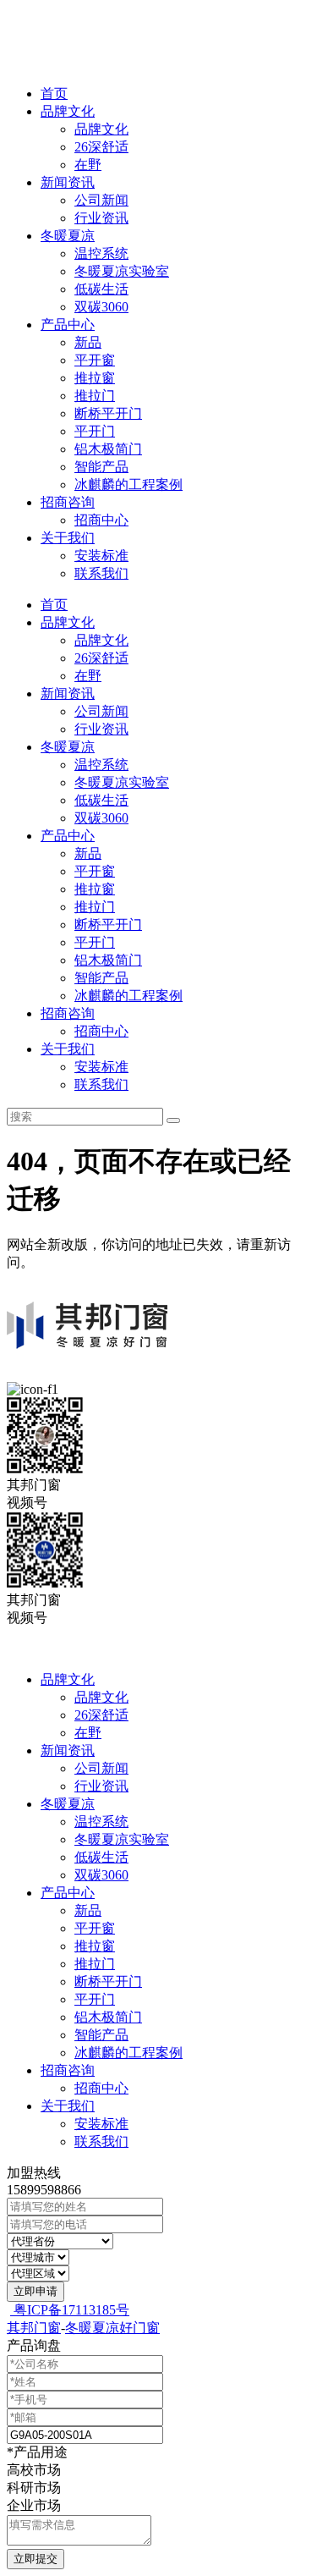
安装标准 (101, 556)
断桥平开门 (108, 413)
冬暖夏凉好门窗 (112, 2328)
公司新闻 (101, 200)
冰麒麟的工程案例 (128, 484)
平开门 (95, 431)
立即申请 (36, 2291)
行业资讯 (101, 218)
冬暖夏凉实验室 (122, 271)
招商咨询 (68, 502)
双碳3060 (101, 307)
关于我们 (68, 538)
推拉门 (95, 396)
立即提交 (36, 2559)
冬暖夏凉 (68, 236)
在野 (88, 165)
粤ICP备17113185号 (70, 2310)
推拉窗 (95, 378)
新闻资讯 (68, 182)
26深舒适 (101, 147)
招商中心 (101, 520)
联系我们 (101, 573)
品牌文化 (68, 111)
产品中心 (68, 325)
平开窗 (95, 360)
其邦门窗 (34, 2328)
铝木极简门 (108, 449)
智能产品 (101, 467)
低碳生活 (101, 289)
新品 (88, 342)
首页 (54, 94)
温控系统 (101, 253)
